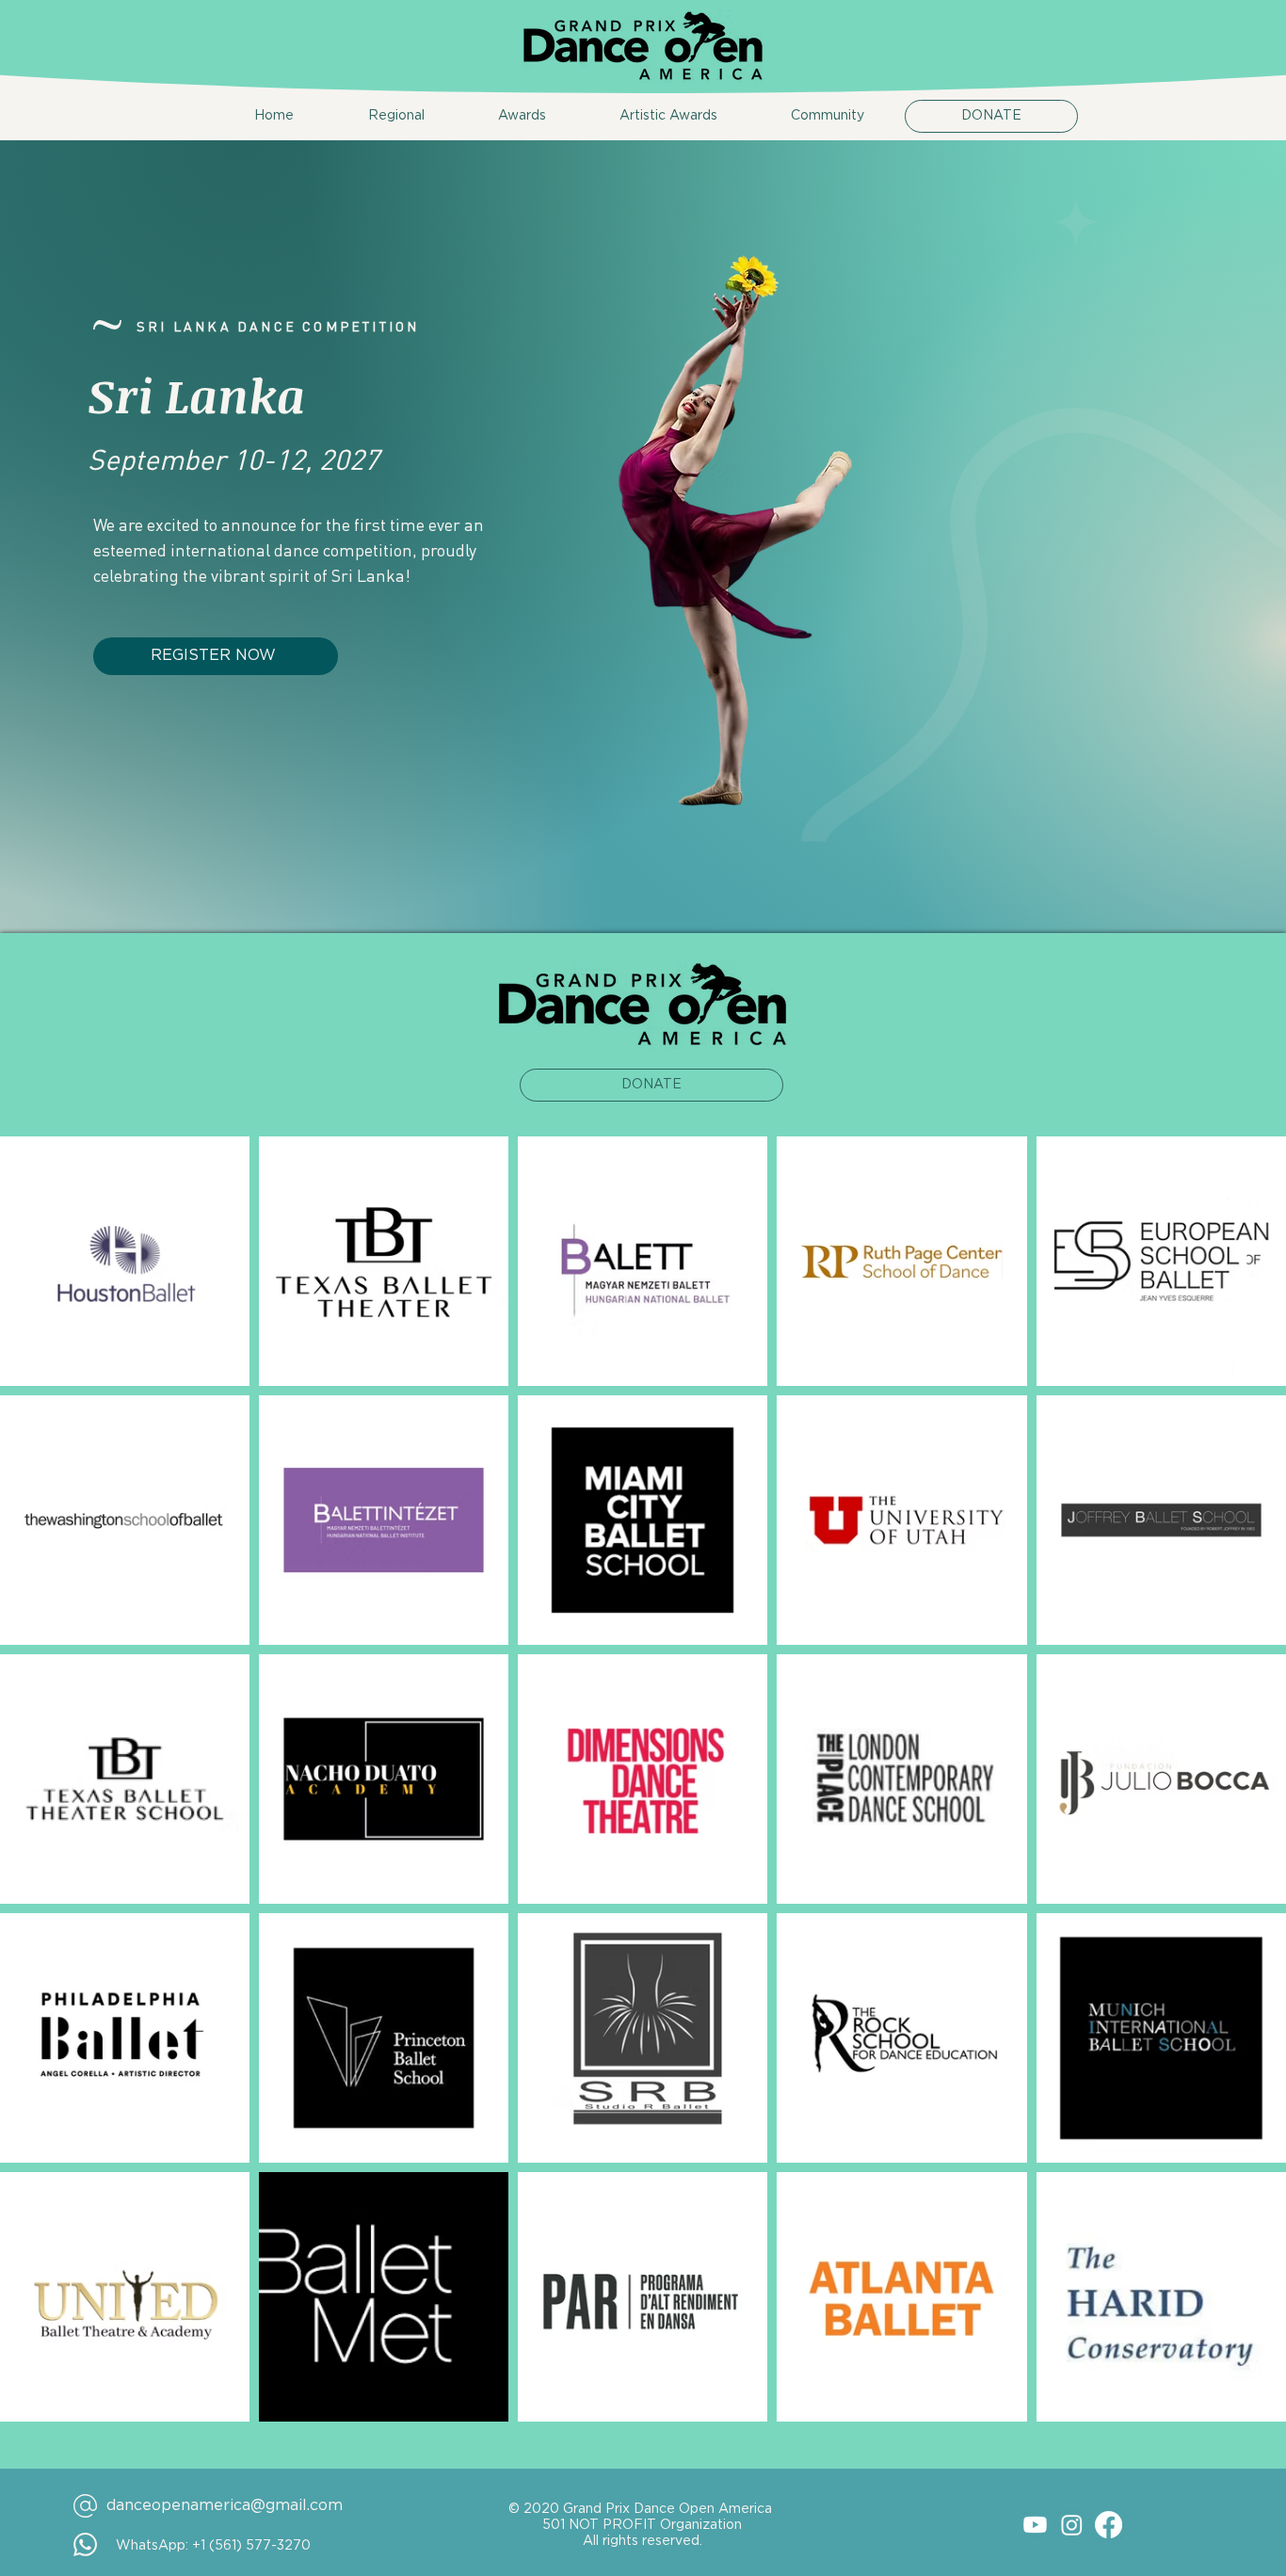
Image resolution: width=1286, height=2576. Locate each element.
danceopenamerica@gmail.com (225, 2505)
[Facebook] (1109, 2525)
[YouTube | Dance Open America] (1245, 1372)
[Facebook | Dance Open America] (1245, 1261)
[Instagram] (1072, 2525)
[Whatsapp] (1245, 1205)
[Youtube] (1035, 2525)
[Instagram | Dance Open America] (1245, 1316)
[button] (373, 116)
